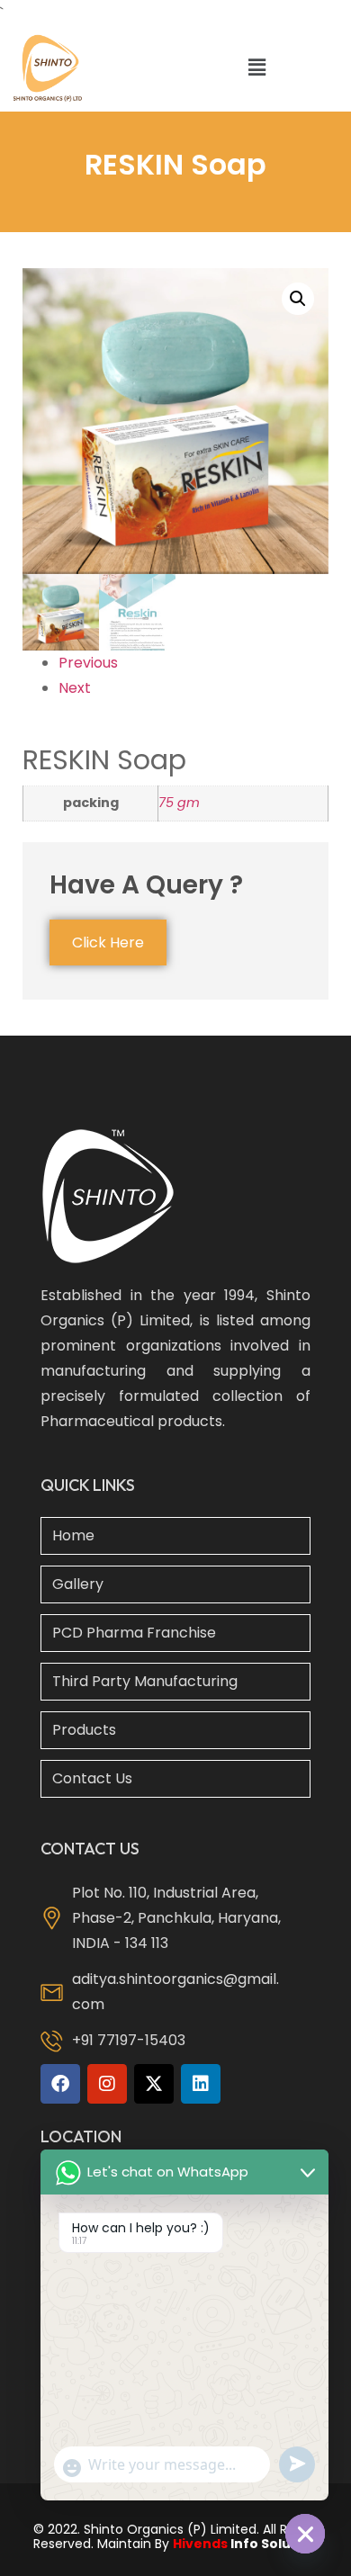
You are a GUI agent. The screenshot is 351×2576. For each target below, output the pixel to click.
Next (75, 688)
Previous (88, 663)
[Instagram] (107, 2084)
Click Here (108, 942)
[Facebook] (60, 2084)
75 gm (179, 803)
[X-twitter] (154, 2084)
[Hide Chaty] (305, 2534)
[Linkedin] (201, 2084)
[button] (256, 68)
